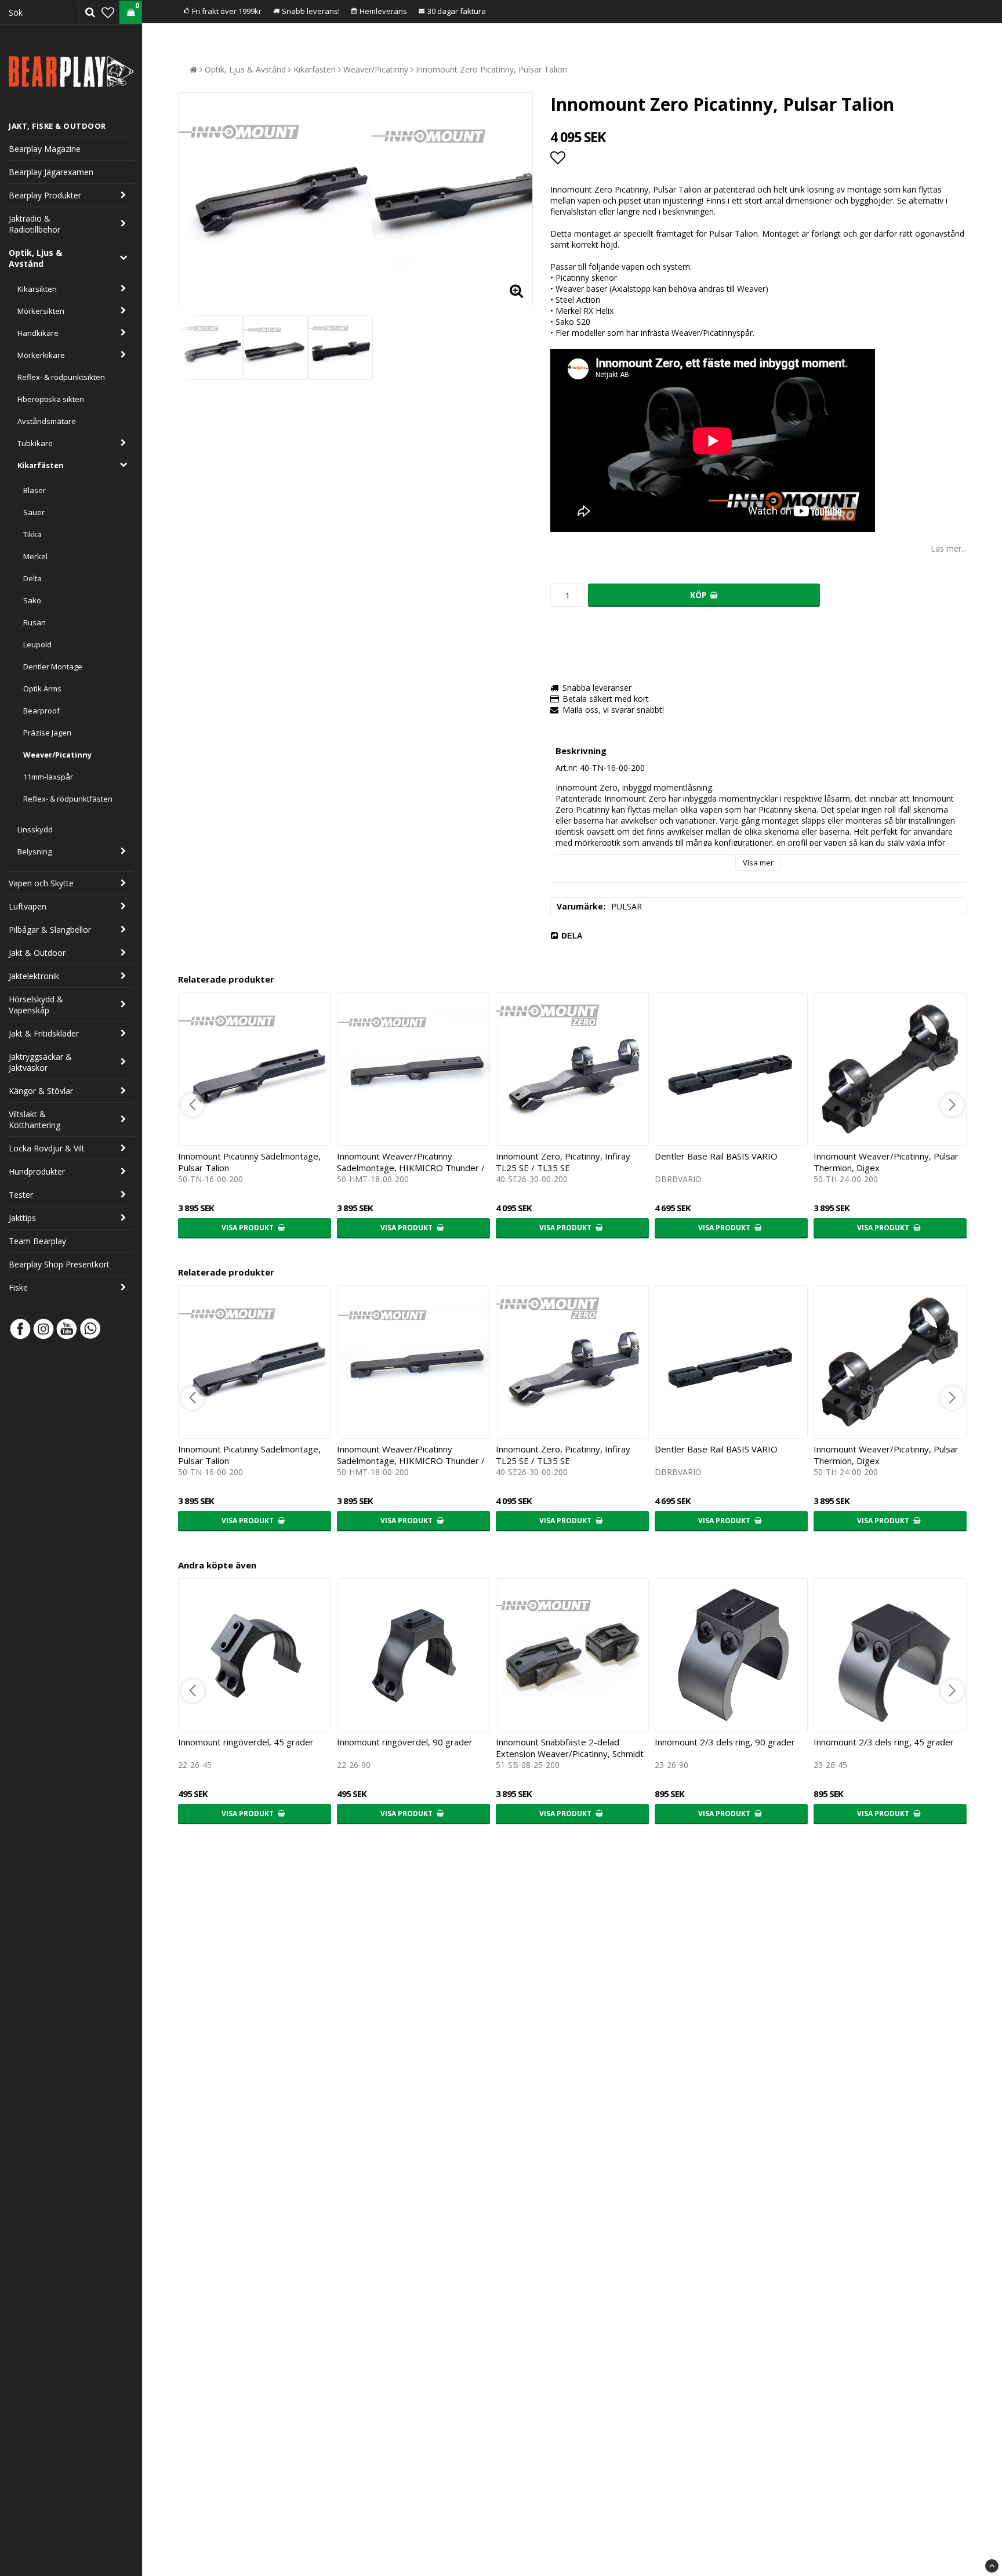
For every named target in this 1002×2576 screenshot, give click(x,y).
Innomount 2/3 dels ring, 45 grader (884, 1742)
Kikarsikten (37, 289)
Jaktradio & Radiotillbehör (35, 224)
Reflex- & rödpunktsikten (61, 377)
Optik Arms (42, 689)
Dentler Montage (53, 666)
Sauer (34, 512)
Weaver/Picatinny (57, 755)
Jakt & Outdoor (37, 953)
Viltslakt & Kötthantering (35, 1119)
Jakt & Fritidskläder (44, 1033)
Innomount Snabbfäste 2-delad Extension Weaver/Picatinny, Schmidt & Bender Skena (570, 1753)
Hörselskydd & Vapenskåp (36, 1005)
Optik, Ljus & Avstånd (35, 258)
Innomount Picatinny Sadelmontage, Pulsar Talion (249, 1162)
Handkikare (38, 333)
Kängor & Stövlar (41, 1091)
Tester (21, 1195)
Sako (32, 600)
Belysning (35, 852)
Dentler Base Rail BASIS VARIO (716, 1156)
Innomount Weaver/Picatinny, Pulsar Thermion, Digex (886, 1162)
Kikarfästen (41, 465)
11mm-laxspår (48, 777)
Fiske (18, 1287)
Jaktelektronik (34, 976)
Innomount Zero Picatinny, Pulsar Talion (491, 69)
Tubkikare (35, 443)
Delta (32, 578)
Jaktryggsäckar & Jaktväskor (40, 1062)
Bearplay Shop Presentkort (59, 1264)
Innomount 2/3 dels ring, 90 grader (725, 1742)
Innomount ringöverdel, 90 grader (405, 1742)
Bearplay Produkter (45, 195)
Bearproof (41, 711)
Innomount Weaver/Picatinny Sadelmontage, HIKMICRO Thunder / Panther (411, 1168)
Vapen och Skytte (41, 883)
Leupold (37, 644)
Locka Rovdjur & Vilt (47, 1148)
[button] (108, 12)
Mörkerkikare (41, 355)
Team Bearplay (37, 1241)
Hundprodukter (37, 1171)
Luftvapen (28, 906)
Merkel (35, 556)
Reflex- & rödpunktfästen (68, 799)
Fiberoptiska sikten (51, 399)
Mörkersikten (41, 311)
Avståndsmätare (47, 421)
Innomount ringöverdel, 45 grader (246, 1742)
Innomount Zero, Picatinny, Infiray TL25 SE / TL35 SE (563, 1162)
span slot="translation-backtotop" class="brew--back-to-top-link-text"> (992, 2566)
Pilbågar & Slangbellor (50, 930)
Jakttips (22, 1218)
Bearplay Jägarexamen (51, 172)
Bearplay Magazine (45, 149)
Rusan (35, 622)
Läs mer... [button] (949, 548)
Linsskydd (35, 829)
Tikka (32, 534)
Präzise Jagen (47, 733)
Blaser (35, 490)
